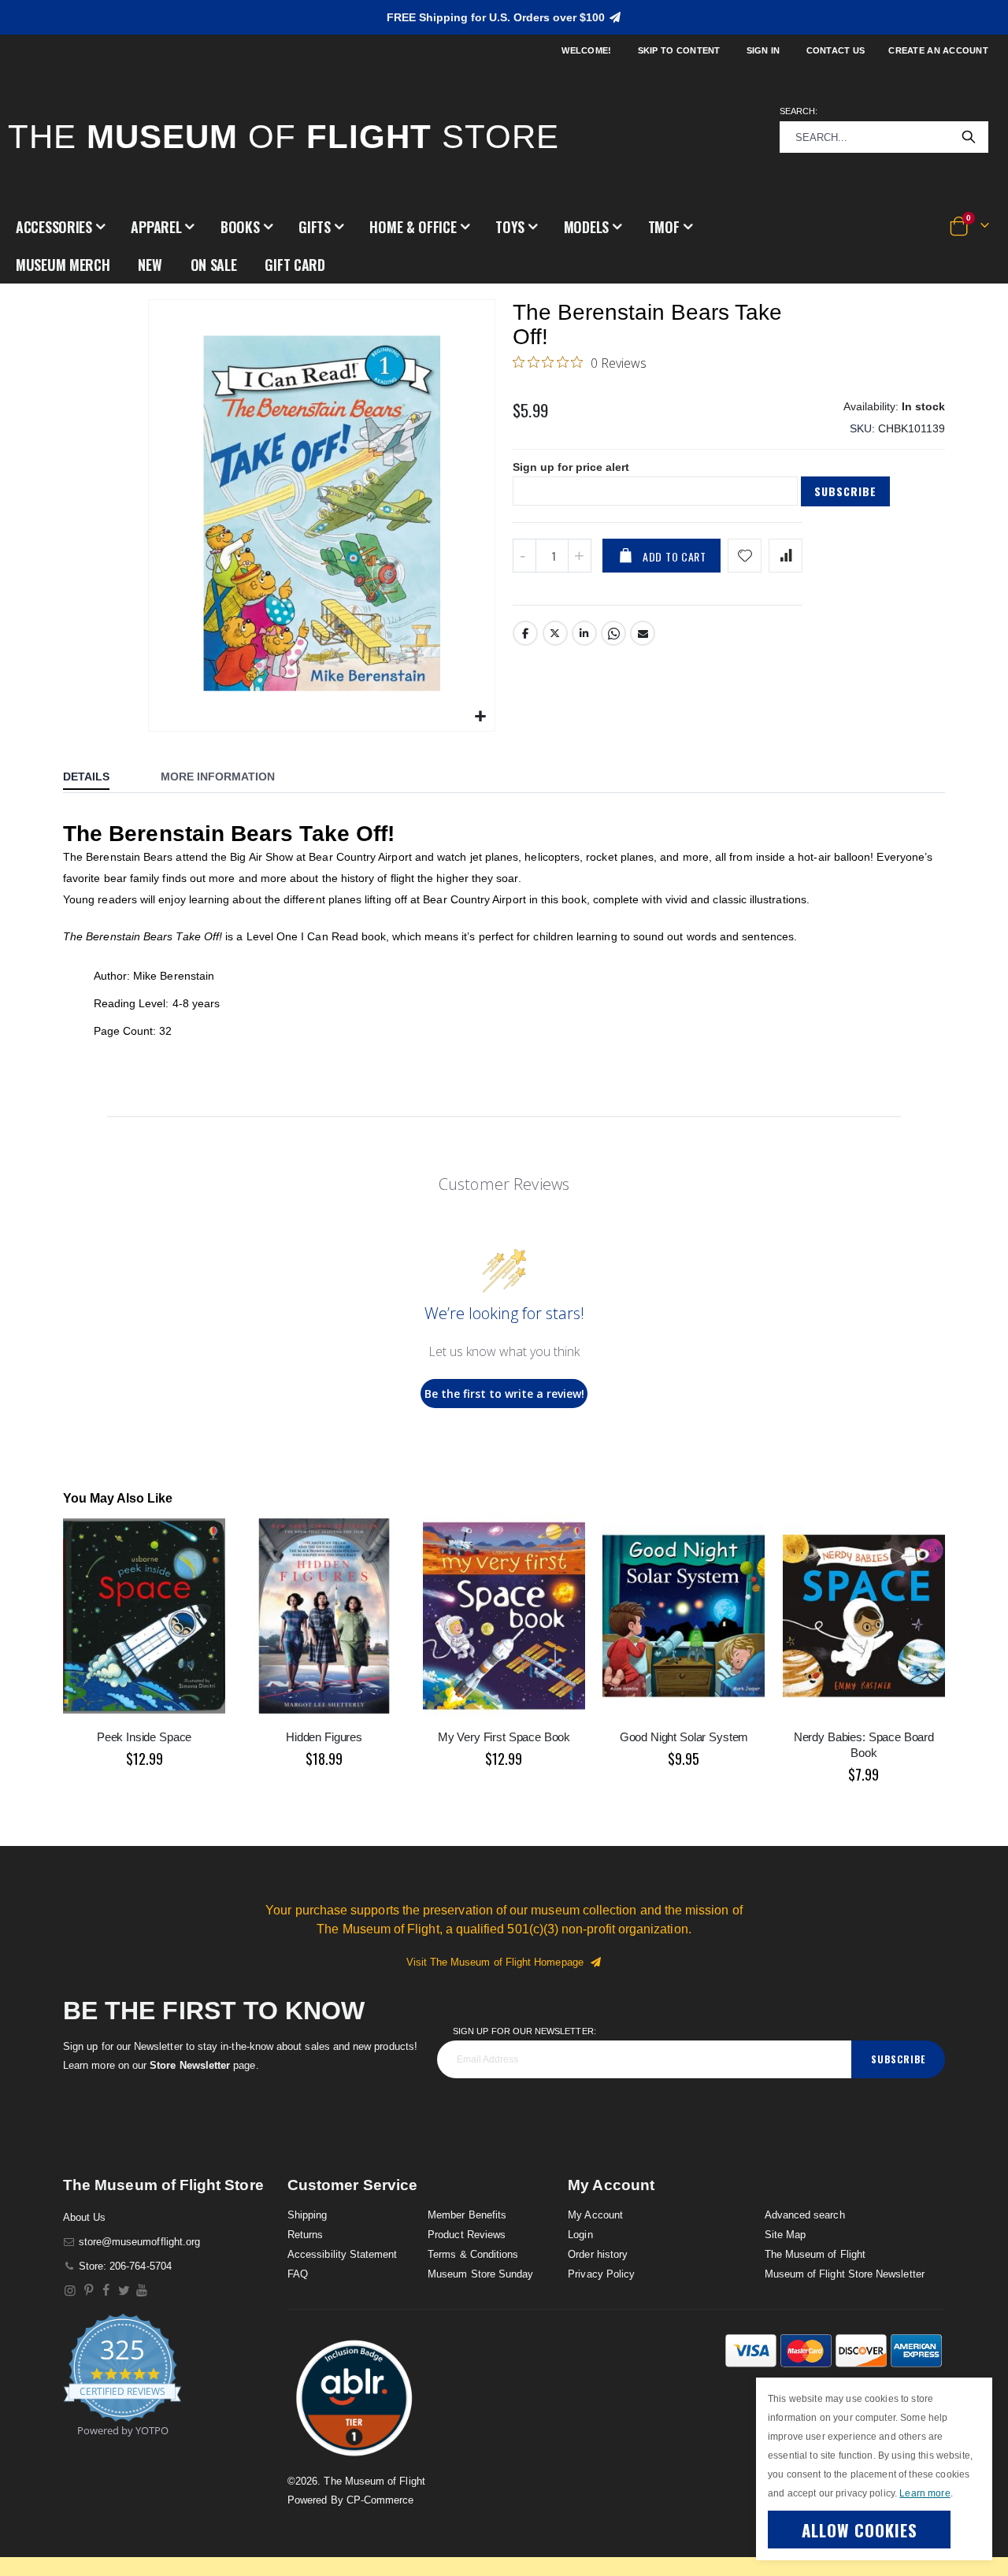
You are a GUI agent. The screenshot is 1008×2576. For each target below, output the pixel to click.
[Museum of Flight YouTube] (142, 2291)
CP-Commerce (380, 2500)
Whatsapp (613, 633)
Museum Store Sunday (480, 2274)
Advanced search (805, 2215)
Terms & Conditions (473, 2254)
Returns (305, 2235)
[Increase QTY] (580, 556)
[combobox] (884, 137)
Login (580, 2235)
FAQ (298, 2274)
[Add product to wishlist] (745, 556)
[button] (60, 227)
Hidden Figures (324, 1737)
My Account (595, 2215)
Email (643, 633)
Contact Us (836, 50)
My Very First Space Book (504, 1737)
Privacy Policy (601, 2274)
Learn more (925, 2493)
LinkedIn (584, 633)
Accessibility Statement (343, 2254)
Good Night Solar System (684, 1737)
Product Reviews (467, 2235)
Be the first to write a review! (504, 1394)
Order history (598, 2254)
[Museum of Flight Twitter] (124, 2291)
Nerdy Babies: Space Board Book (864, 1745)
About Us (85, 2217)
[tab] (98, 778)
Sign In (763, 50)
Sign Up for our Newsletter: (524, 2031)
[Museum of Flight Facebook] (107, 2291)
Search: (799, 111)
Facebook (525, 633)
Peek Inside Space (144, 1737)
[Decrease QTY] (524, 556)
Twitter (555, 633)
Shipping (308, 2215)
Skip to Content (679, 50)
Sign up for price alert (571, 467)
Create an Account (938, 50)
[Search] (969, 137)
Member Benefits (467, 2215)
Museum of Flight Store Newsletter (845, 2274)
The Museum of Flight (815, 2254)
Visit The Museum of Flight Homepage (498, 1962)
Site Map (786, 2235)
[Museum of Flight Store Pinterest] (89, 2291)
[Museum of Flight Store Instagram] (70, 2291)
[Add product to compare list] (786, 556)
